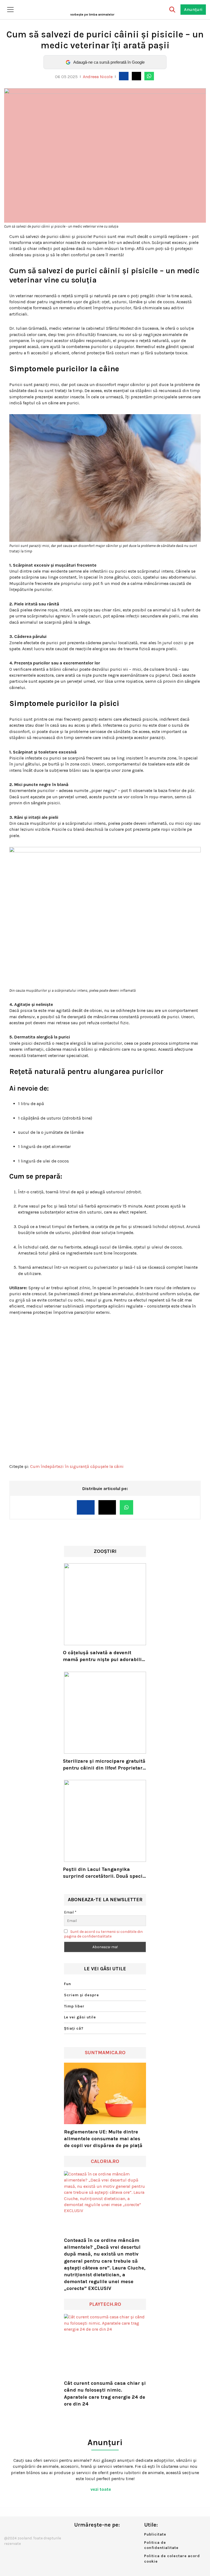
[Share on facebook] (124, 76)
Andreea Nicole (98, 77)
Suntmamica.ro (105, 2053)
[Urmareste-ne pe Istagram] (96, 2536)
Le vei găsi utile (80, 2017)
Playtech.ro (105, 2304)
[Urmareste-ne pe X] (87, 2536)
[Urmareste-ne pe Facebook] (78, 2536)
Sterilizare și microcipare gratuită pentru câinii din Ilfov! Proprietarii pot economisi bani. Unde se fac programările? (104, 1765)
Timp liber (74, 2006)
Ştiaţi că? (74, 2028)
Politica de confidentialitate (161, 2545)
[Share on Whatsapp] (149, 76)
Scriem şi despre (81, 1995)
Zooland (92, 14)
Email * (70, 1912)
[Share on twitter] (136, 76)
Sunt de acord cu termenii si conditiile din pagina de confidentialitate (103, 1934)
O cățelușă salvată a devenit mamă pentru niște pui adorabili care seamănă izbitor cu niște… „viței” (102, 1656)
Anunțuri (193, 9)
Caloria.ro (105, 2161)
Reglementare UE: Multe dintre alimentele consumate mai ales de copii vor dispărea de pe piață (103, 2139)
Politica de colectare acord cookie (172, 2559)
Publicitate (155, 2534)
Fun (68, 1984)
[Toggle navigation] (10, 10)
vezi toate (101, 2489)
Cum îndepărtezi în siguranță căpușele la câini (77, 1466)
